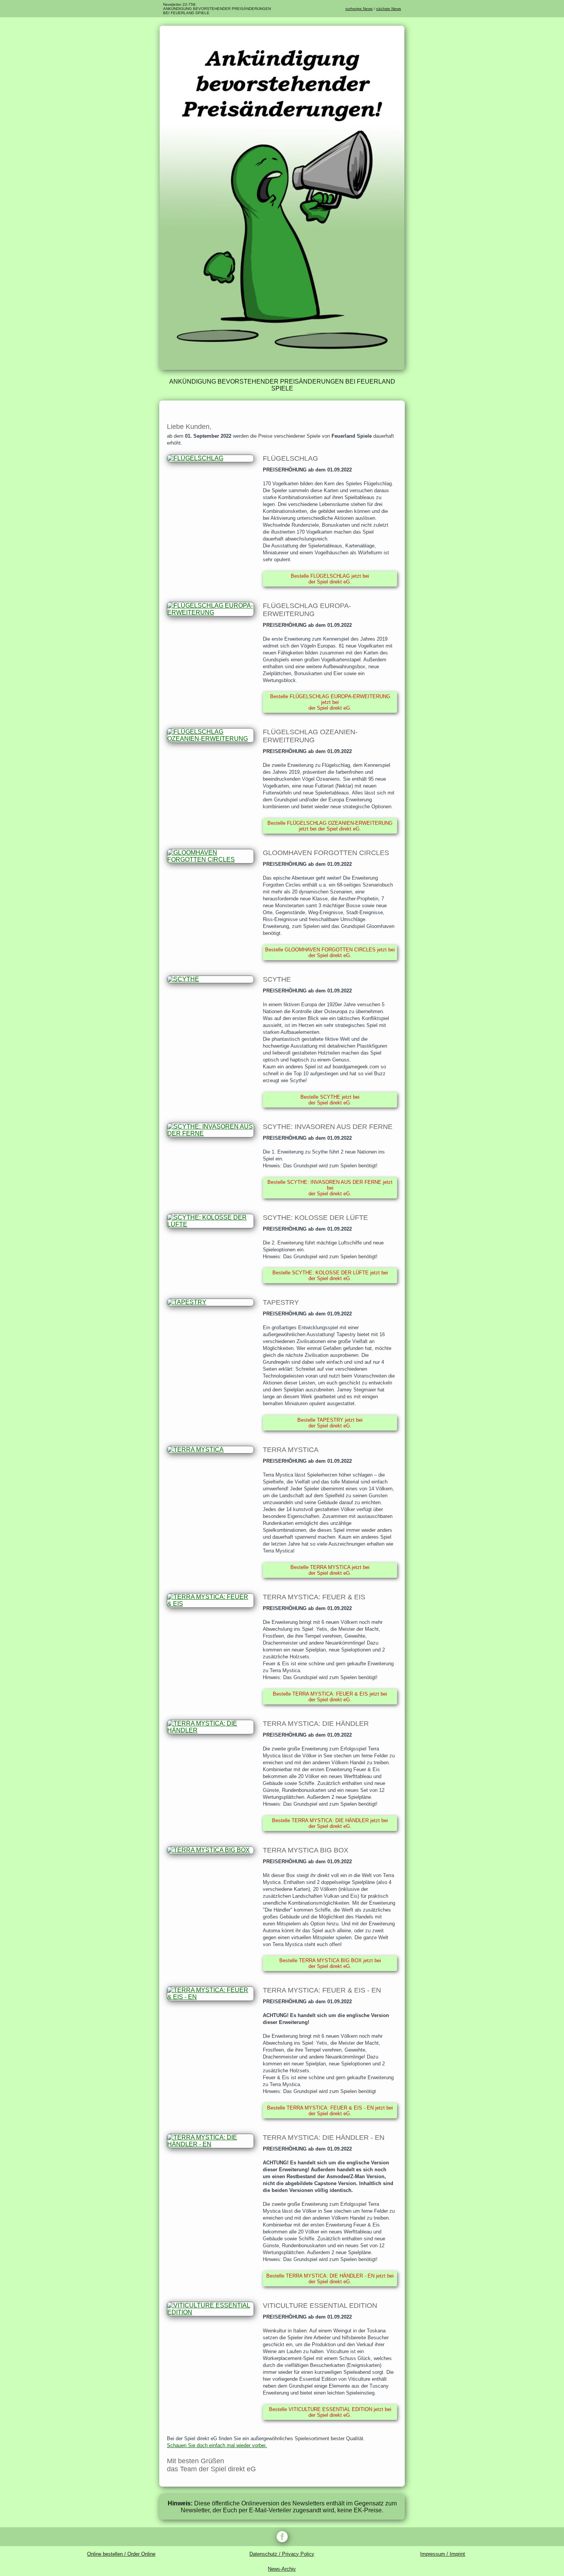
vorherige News (359, 9)
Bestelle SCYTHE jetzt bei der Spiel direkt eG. (330, 1100)
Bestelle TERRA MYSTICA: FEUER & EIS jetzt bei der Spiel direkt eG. (330, 1697)
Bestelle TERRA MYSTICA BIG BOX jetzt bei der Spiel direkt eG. (330, 1963)
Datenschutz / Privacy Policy (282, 2554)
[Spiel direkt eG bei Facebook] (282, 2537)
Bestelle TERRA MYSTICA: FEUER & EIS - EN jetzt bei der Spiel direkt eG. (330, 2111)
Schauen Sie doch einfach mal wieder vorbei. (217, 2445)
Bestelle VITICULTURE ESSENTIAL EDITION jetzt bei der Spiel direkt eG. (330, 2412)
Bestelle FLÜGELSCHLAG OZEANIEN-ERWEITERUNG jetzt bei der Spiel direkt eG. (330, 826)
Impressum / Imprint (443, 2554)
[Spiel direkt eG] (282, 368)
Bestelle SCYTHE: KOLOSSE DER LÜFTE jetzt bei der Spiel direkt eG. (330, 1276)
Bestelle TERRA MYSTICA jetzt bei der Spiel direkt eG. (330, 1570)
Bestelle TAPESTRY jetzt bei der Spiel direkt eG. (330, 1423)
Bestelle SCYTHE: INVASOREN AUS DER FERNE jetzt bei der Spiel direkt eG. (330, 1188)
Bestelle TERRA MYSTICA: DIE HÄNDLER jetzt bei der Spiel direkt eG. (330, 1823)
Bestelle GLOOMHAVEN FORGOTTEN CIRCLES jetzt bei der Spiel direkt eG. (330, 953)
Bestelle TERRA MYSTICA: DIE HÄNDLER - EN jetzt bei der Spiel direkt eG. (330, 2279)
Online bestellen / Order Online (121, 2554)
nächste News (388, 9)
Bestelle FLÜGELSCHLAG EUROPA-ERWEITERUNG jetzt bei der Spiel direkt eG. (330, 702)
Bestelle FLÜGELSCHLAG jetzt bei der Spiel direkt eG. (330, 579)
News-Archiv (282, 2569)
